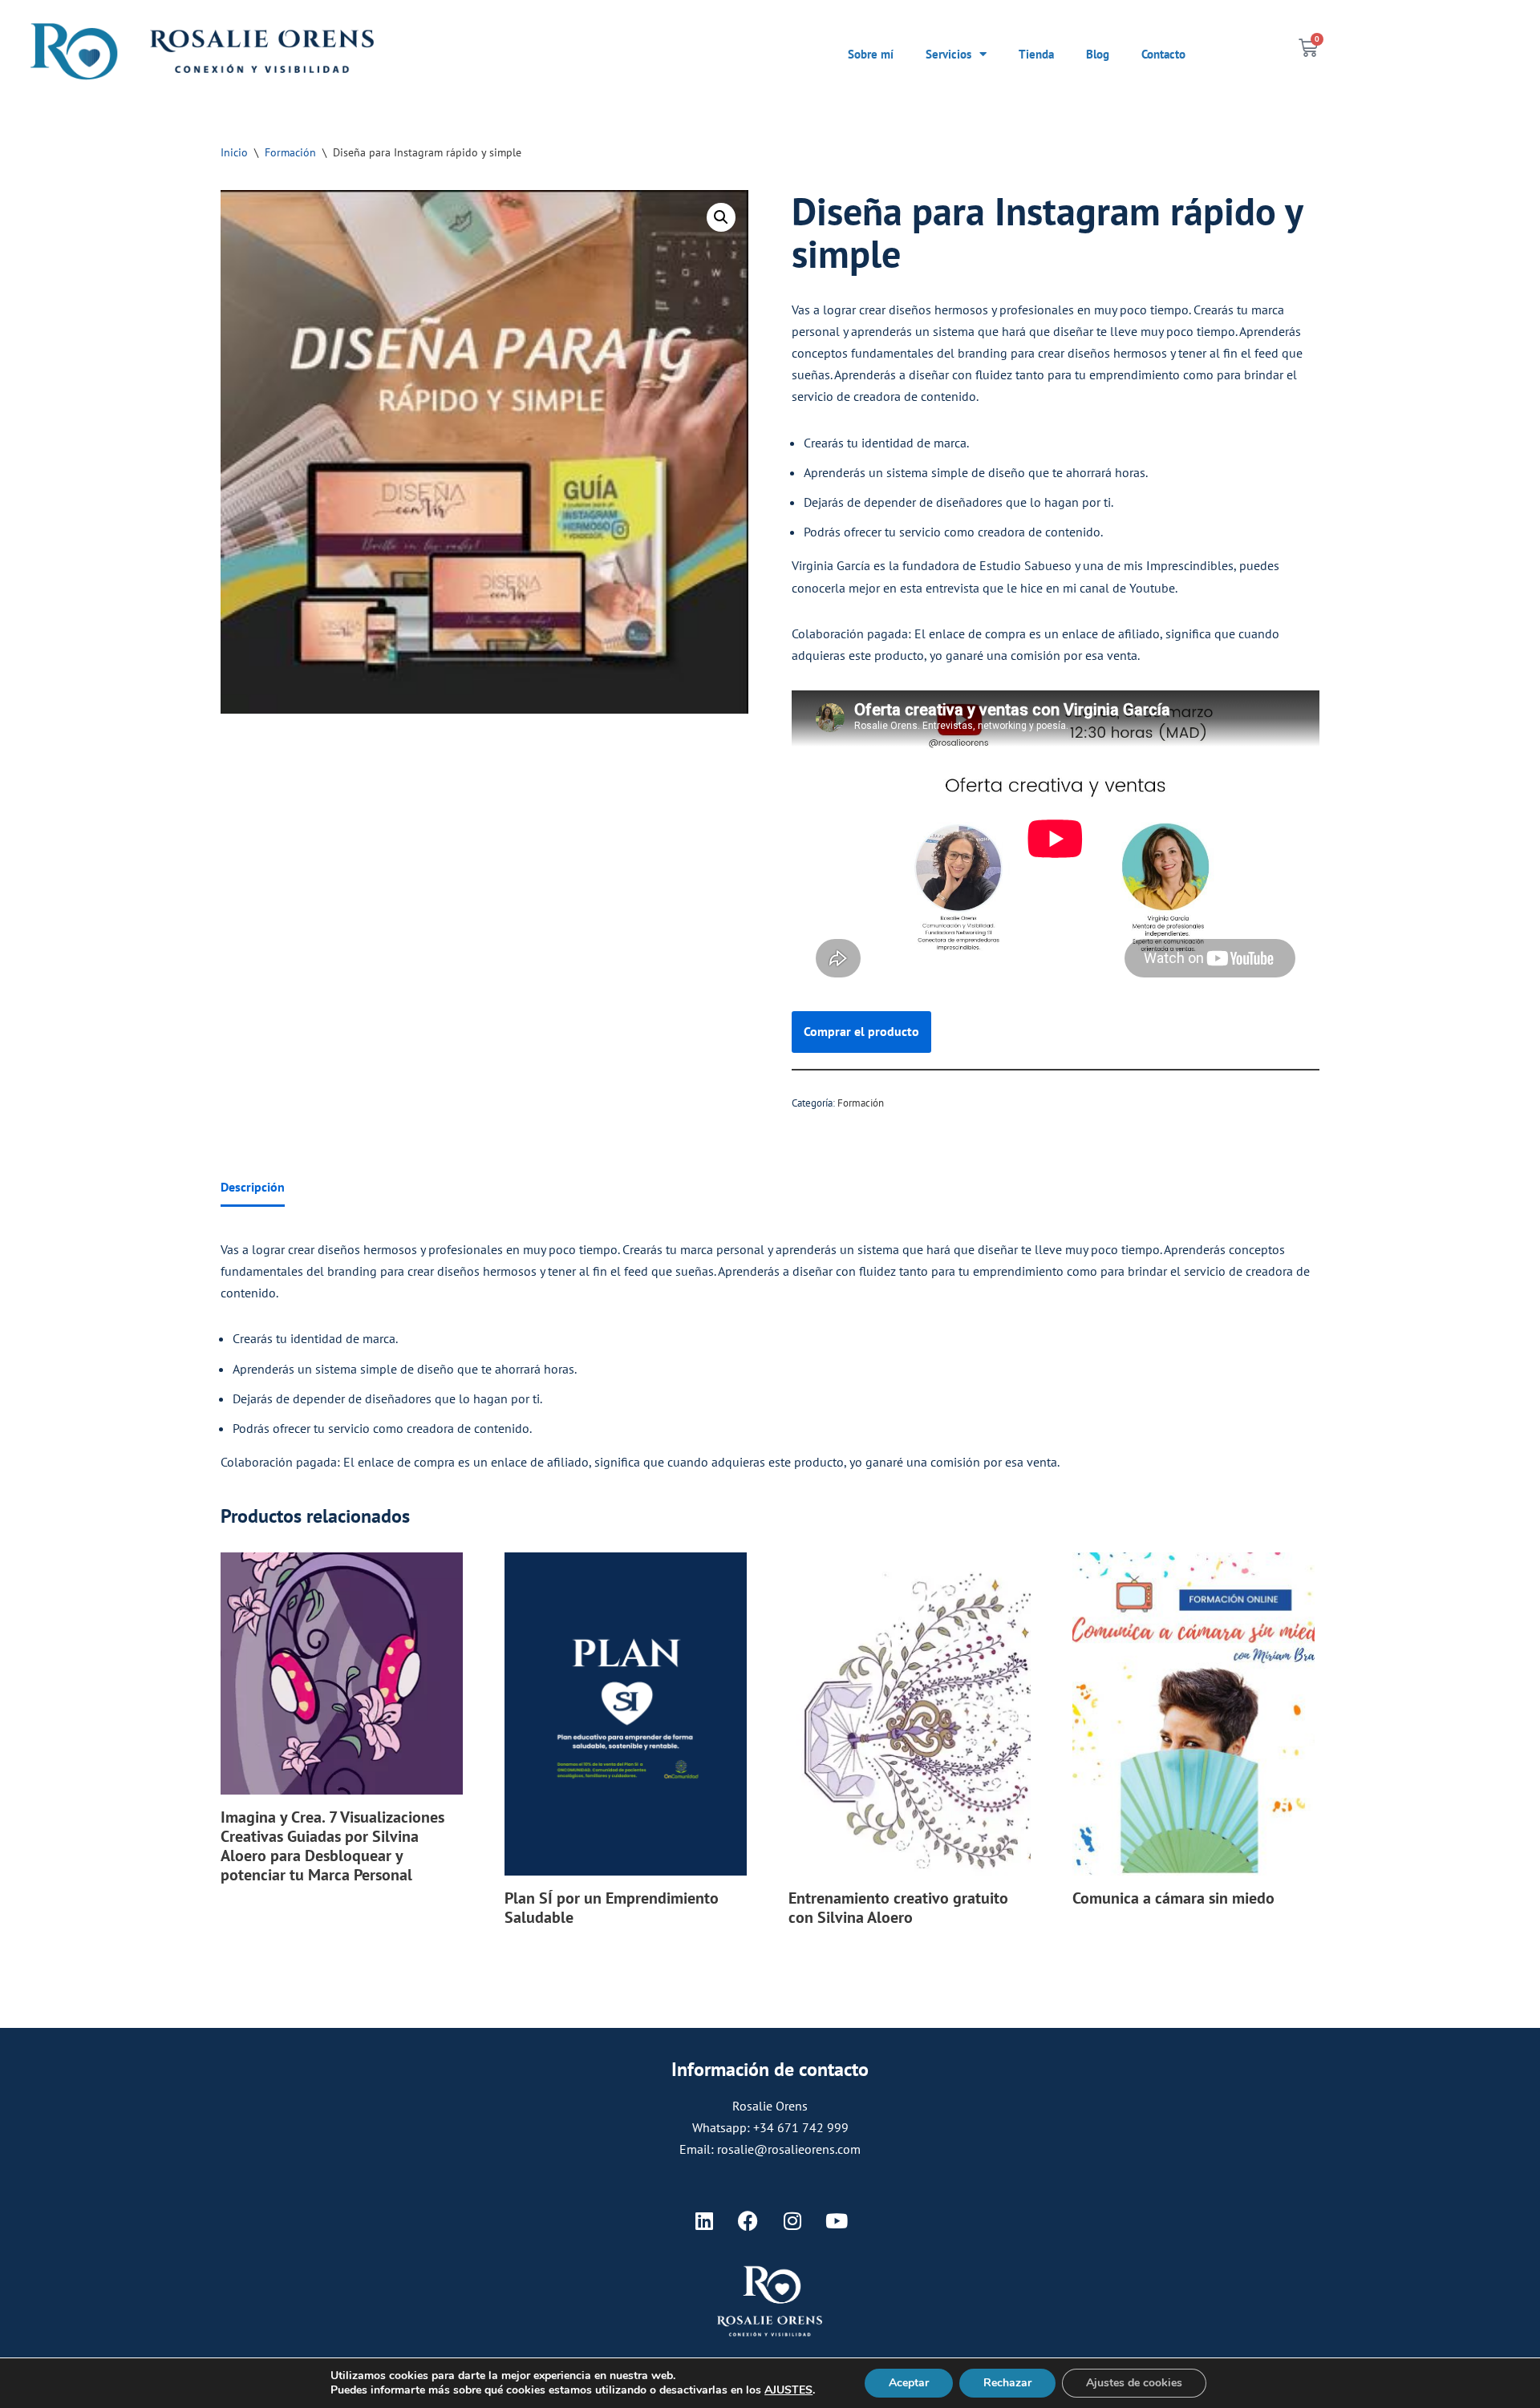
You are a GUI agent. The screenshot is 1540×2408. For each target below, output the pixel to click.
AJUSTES (788, 2390)
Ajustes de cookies (1134, 2383)
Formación (290, 152)
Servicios (948, 54)
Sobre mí (871, 54)
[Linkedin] (704, 2221)
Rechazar (1007, 2383)
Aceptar (909, 2383)
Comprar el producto (861, 1031)
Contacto (1163, 54)
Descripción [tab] (253, 1187)
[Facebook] (748, 2221)
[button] (721, 217)
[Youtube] (837, 2221)
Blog (1098, 54)
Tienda (1036, 54)
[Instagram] (792, 2221)
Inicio (234, 152)
